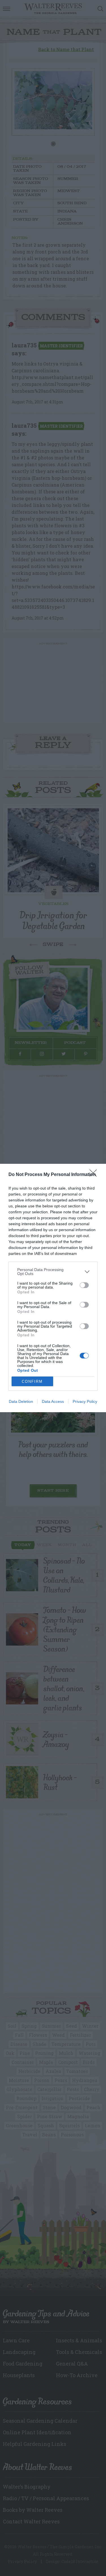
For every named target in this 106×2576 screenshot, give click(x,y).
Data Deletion (21, 1401)
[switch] (84, 1285)
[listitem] (53, 1272)
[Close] (95, 1175)
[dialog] (53, 1288)
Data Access (53, 1401)
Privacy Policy (85, 1401)
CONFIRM (32, 1381)
